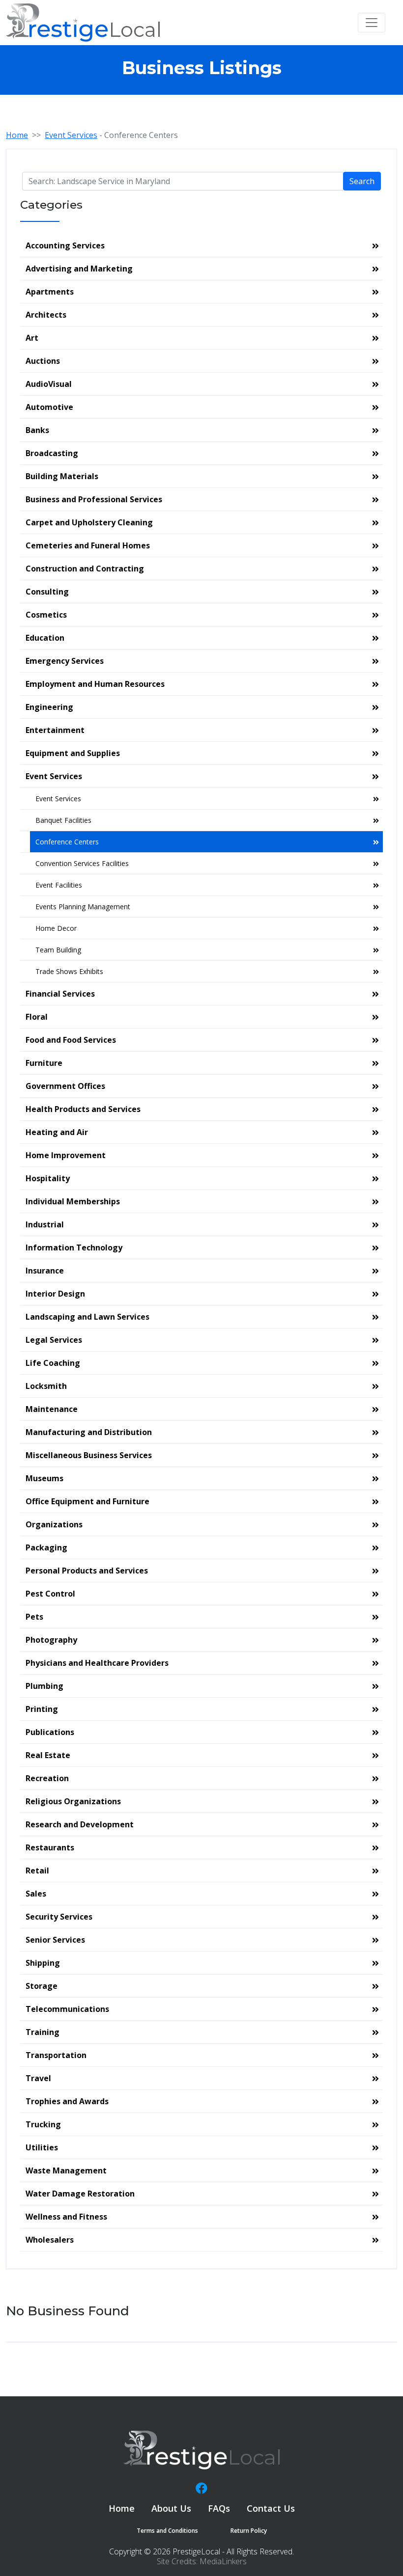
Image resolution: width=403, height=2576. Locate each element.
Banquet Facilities (63, 820)
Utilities (42, 2147)
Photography (51, 1640)
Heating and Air (57, 1132)
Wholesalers (50, 2240)
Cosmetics (46, 615)
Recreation (47, 1778)
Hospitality (48, 1178)
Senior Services (55, 1940)
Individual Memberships (73, 1201)
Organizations (54, 1524)
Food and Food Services (71, 1040)
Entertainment (55, 730)
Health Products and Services (83, 1109)
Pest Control (50, 1594)
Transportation (56, 2055)
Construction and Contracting (85, 569)
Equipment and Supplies (73, 753)
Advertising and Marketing (79, 269)
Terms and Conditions (167, 2531)
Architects (46, 315)
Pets (34, 1617)
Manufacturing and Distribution (89, 1432)
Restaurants (50, 1847)
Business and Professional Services (94, 499)
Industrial (45, 1224)
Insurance (45, 1271)
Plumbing (44, 1686)
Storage (42, 1986)
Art (32, 338)
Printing (42, 1709)
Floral (37, 1017)
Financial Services (60, 994)
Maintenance (52, 1409)
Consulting (47, 592)
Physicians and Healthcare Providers (97, 1663)
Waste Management (66, 2170)
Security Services (59, 1917)
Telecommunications (67, 2009)
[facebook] (201, 2488)
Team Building (58, 950)
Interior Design (55, 1294)
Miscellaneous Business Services (89, 1455)
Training (43, 2032)
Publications (50, 1732)
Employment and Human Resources (95, 684)
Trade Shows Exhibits (69, 971)
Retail (37, 1871)
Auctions (43, 361)
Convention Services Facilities (82, 863)
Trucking (43, 2124)
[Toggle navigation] (372, 23)
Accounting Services (65, 245)
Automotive (49, 407)
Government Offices (65, 1086)
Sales (36, 1894)
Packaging (46, 1547)
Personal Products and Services (87, 1571)
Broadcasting (52, 453)
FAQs (219, 2508)
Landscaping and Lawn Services (87, 1317)
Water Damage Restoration (80, 2194)
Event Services (71, 135)
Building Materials (62, 476)
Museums (44, 1478)
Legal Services (54, 1340)
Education (45, 638)
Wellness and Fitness (66, 2217)
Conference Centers (67, 842)
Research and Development (80, 1824)
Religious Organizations (73, 1801)
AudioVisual (49, 384)
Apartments (50, 292)
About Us (171, 2508)
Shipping (43, 1963)
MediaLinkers (223, 2561)
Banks (37, 430)
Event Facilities (59, 885)
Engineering (49, 707)
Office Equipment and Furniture (87, 1501)
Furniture (44, 1063)
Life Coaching (53, 1363)
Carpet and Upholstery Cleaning (89, 522)
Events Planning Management (83, 907)
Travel (38, 2078)
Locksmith (46, 1386)
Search (362, 181)
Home (17, 135)
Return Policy (249, 2531)
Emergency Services (65, 661)
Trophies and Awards (67, 2101)
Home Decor (56, 928)
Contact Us (271, 2508)
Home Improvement (66, 1155)
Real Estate (48, 1755)
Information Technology (74, 1247)
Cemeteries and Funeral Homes (88, 545)
